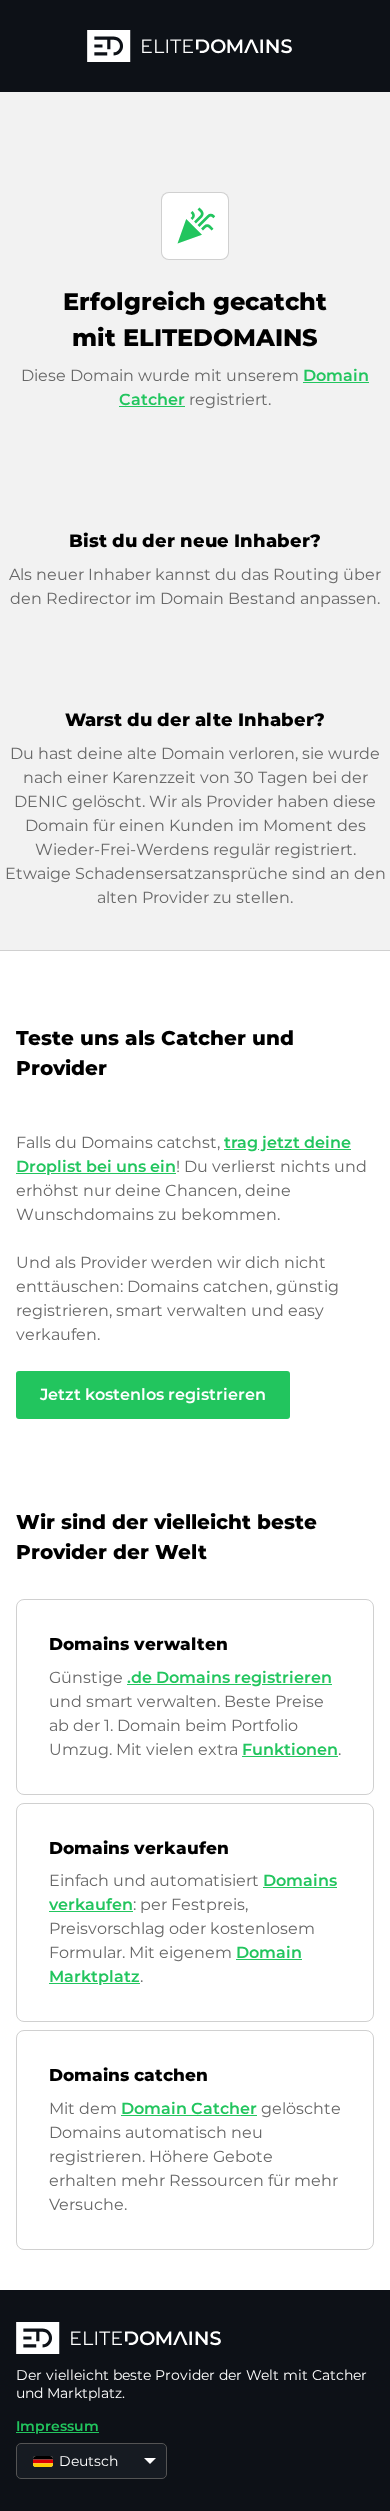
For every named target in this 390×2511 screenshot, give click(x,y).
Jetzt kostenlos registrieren (153, 1394)
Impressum (57, 2426)
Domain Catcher (189, 2108)
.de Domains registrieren (229, 1677)
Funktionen (290, 1749)
